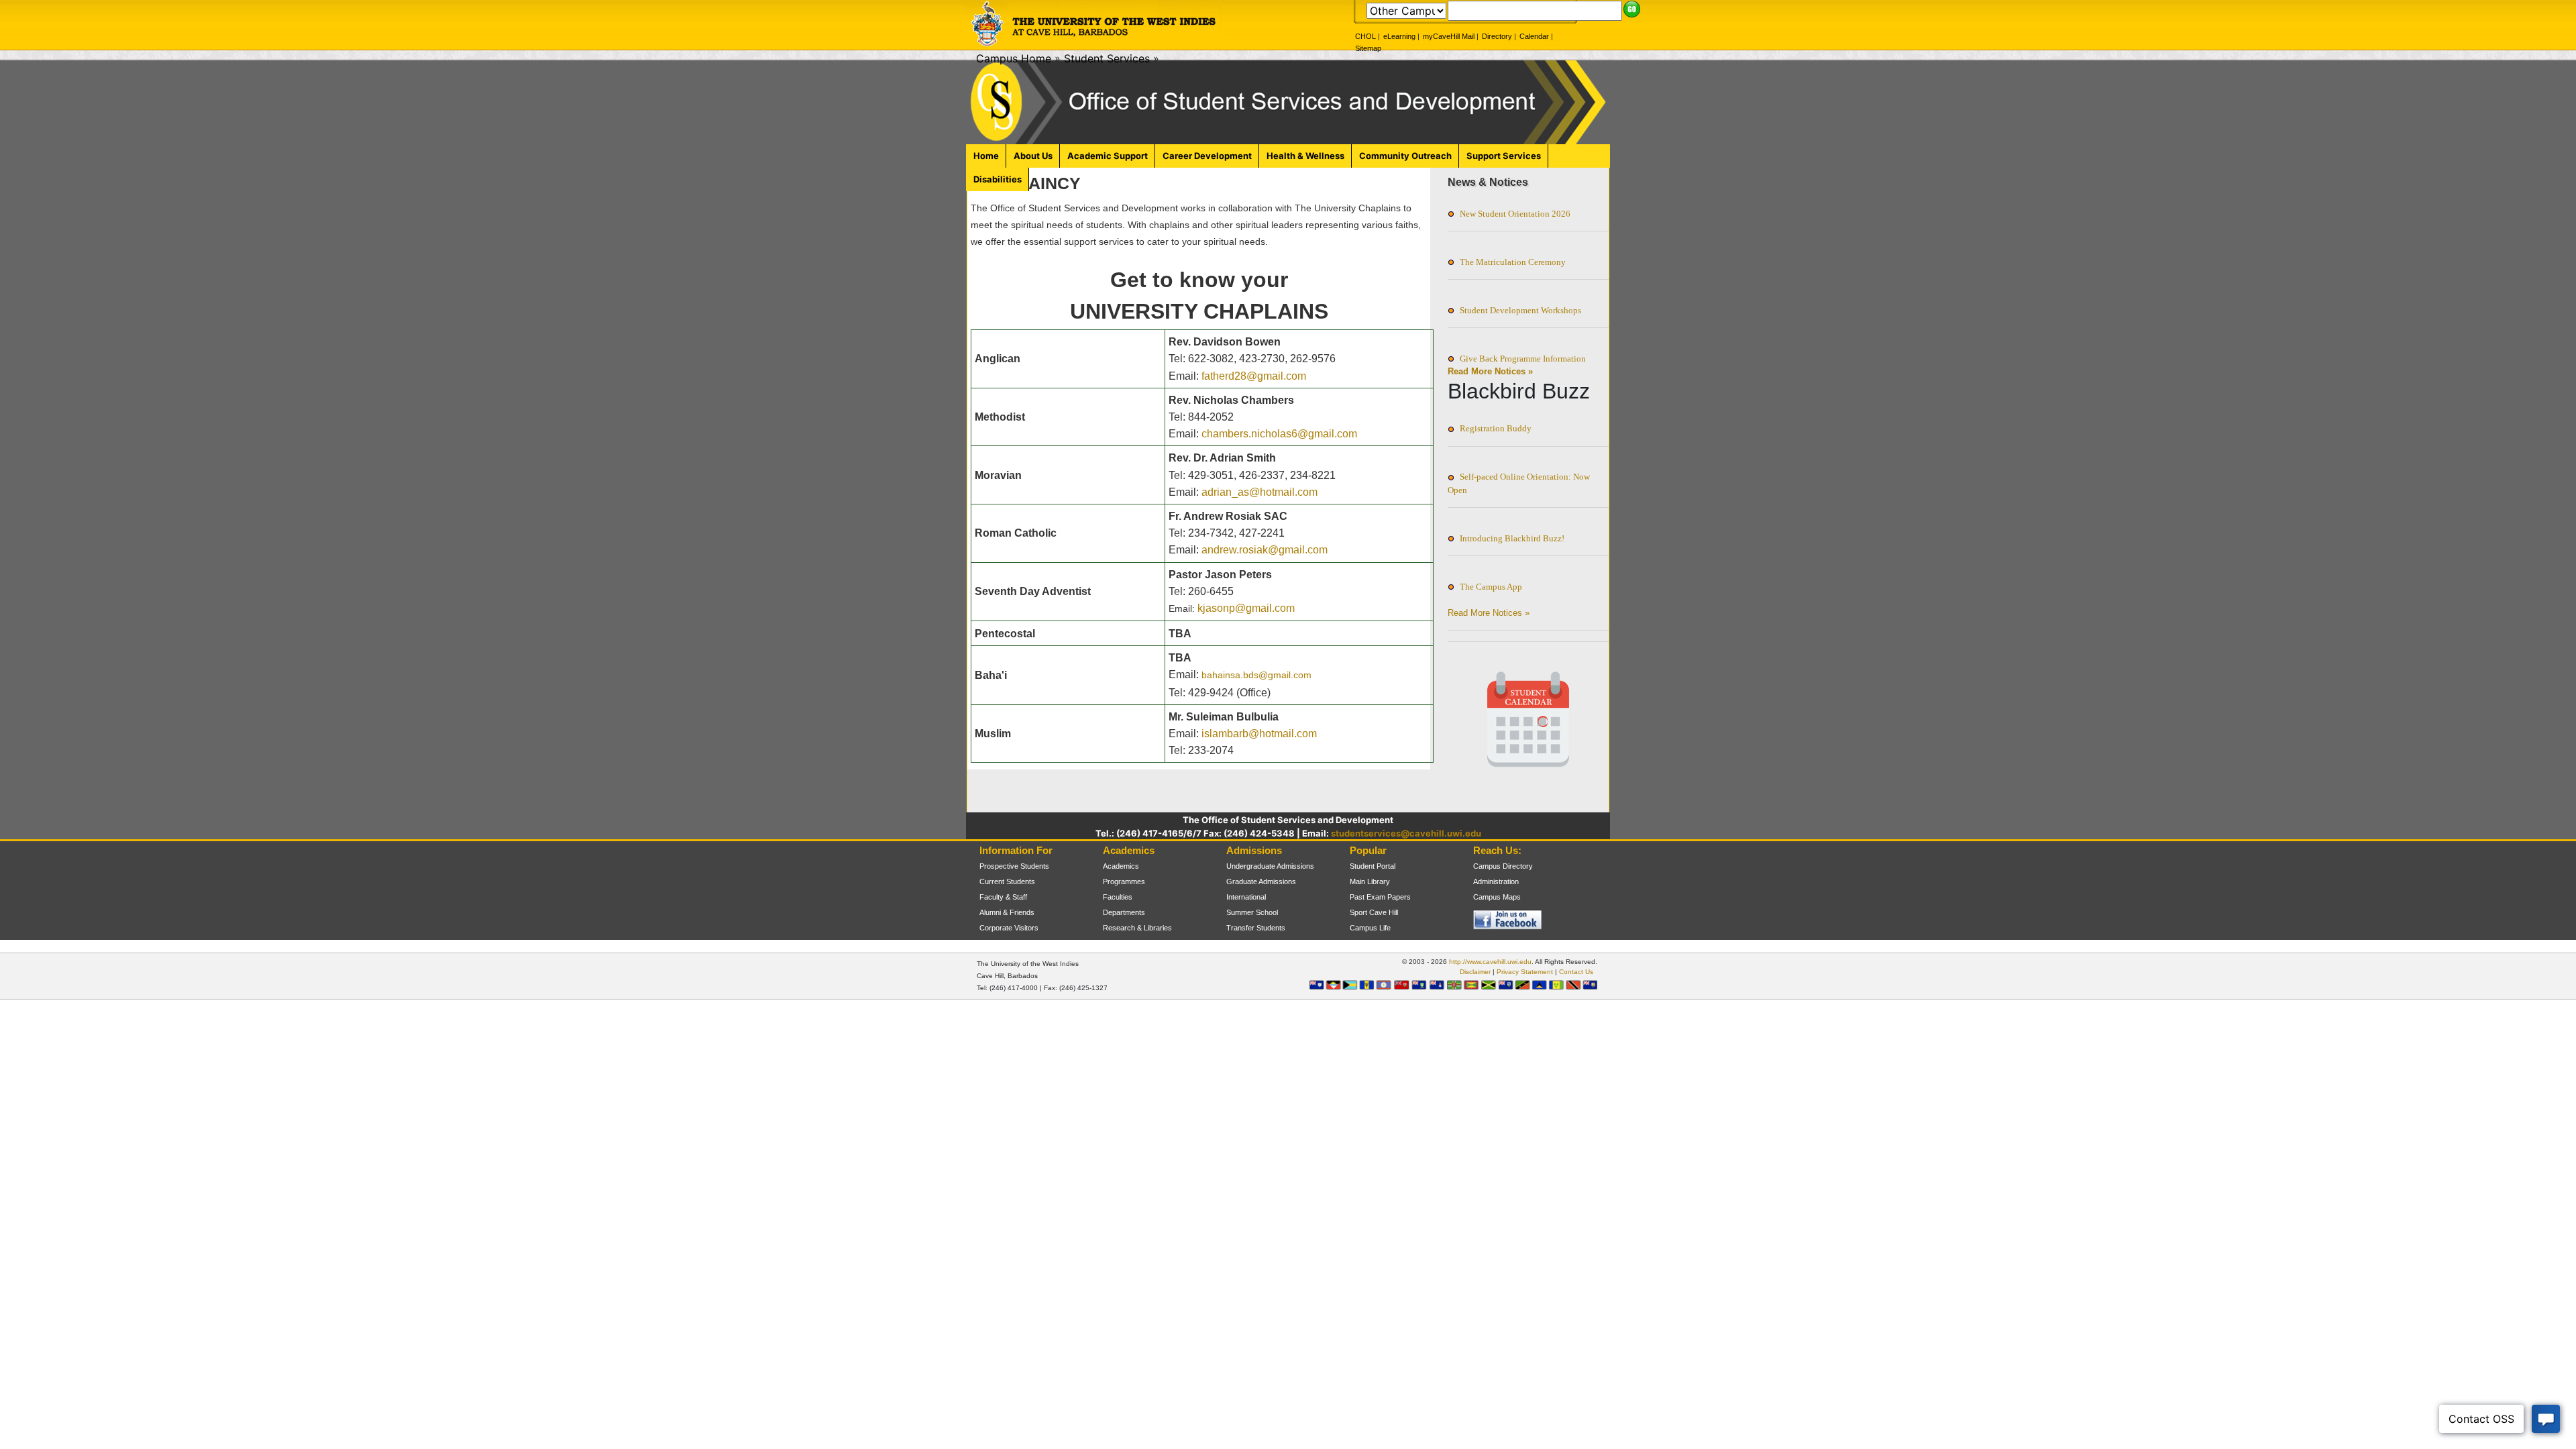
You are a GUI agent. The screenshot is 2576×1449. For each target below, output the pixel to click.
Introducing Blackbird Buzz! (1512, 538)
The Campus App (1491, 587)
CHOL (1365, 36)
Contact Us (1576, 972)
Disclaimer (1475, 972)
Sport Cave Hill (1374, 912)
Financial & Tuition (1256, 943)
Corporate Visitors (1009, 928)
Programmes (1124, 881)
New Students (1002, 943)
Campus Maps (1497, 897)
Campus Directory (1503, 866)
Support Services (1504, 156)
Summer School (1252, 912)
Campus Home (1014, 58)
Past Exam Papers (1380, 897)
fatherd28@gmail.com (1254, 376)
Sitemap (1368, 48)
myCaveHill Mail (1449, 36)
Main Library (1370, 881)
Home (986, 156)
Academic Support (1108, 156)
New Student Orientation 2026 (1515, 214)
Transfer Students (1256, 928)
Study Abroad (1125, 943)
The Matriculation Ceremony (1513, 262)
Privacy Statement (1525, 972)
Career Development (1207, 156)
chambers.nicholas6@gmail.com (1279, 434)
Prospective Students (1014, 866)
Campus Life (1370, 928)
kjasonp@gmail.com (1246, 608)
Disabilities (998, 179)
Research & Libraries (1137, 928)
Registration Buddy (1496, 428)
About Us (1033, 156)
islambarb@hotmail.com (1259, 734)
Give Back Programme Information (1523, 359)
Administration (1496, 881)
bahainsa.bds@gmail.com (1256, 675)
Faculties (1118, 897)
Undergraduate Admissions (1270, 866)
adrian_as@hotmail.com (1259, 492)
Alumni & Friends (1007, 912)
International (1246, 897)
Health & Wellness (1305, 156)
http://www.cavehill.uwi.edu (1490, 962)
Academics (1121, 866)
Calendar (1534, 36)
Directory (1497, 36)
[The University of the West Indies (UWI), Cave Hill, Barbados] (1094, 24)
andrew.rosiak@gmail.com (1265, 550)
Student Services (1107, 58)
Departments (1124, 912)
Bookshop (1366, 943)
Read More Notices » (1490, 371)
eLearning (1399, 36)
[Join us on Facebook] (1487, 920)
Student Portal (1373, 866)
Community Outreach (1405, 156)
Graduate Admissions (1261, 881)
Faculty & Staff (1003, 897)
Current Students (1007, 881)
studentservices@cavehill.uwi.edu (1406, 833)
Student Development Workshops (1520, 310)
